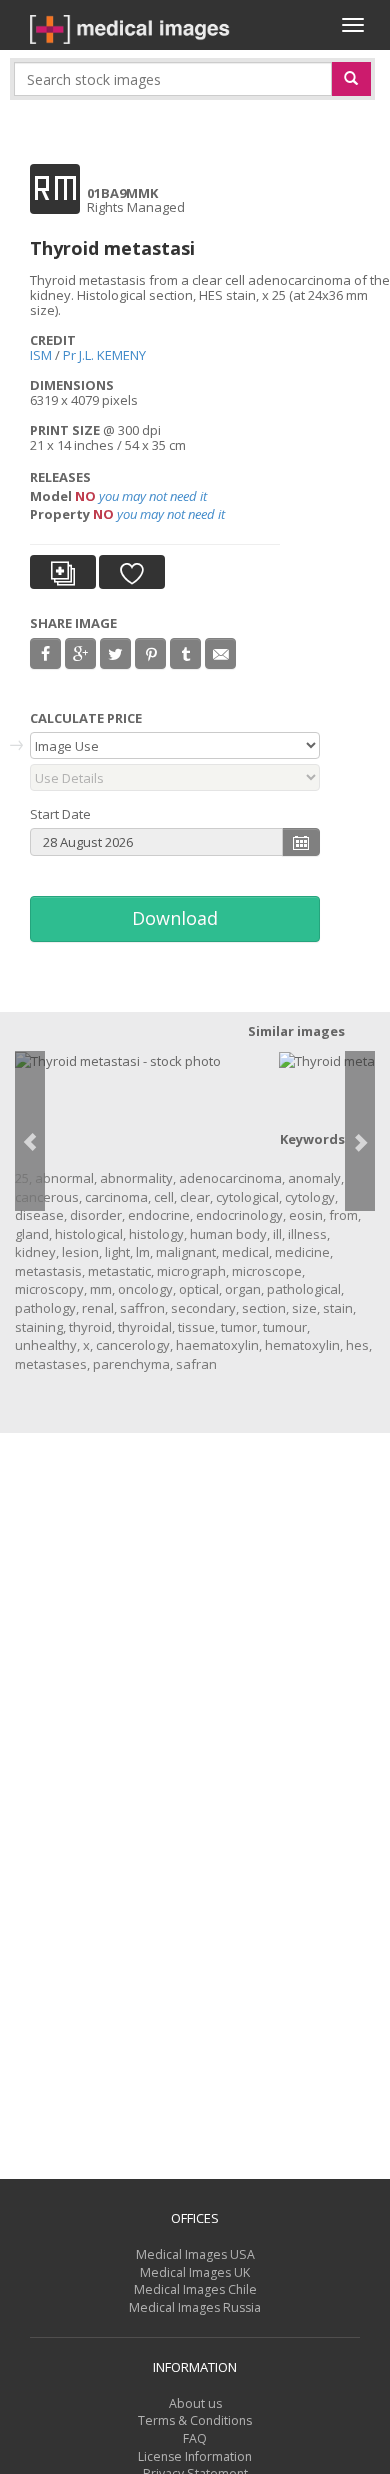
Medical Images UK (195, 2272)
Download (175, 918)
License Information (195, 2456)
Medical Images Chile (195, 2289)
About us (195, 2403)
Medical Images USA (195, 2254)
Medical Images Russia (195, 2307)
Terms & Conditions (195, 2420)
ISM (41, 355)
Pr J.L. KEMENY (104, 355)
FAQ (195, 2438)
